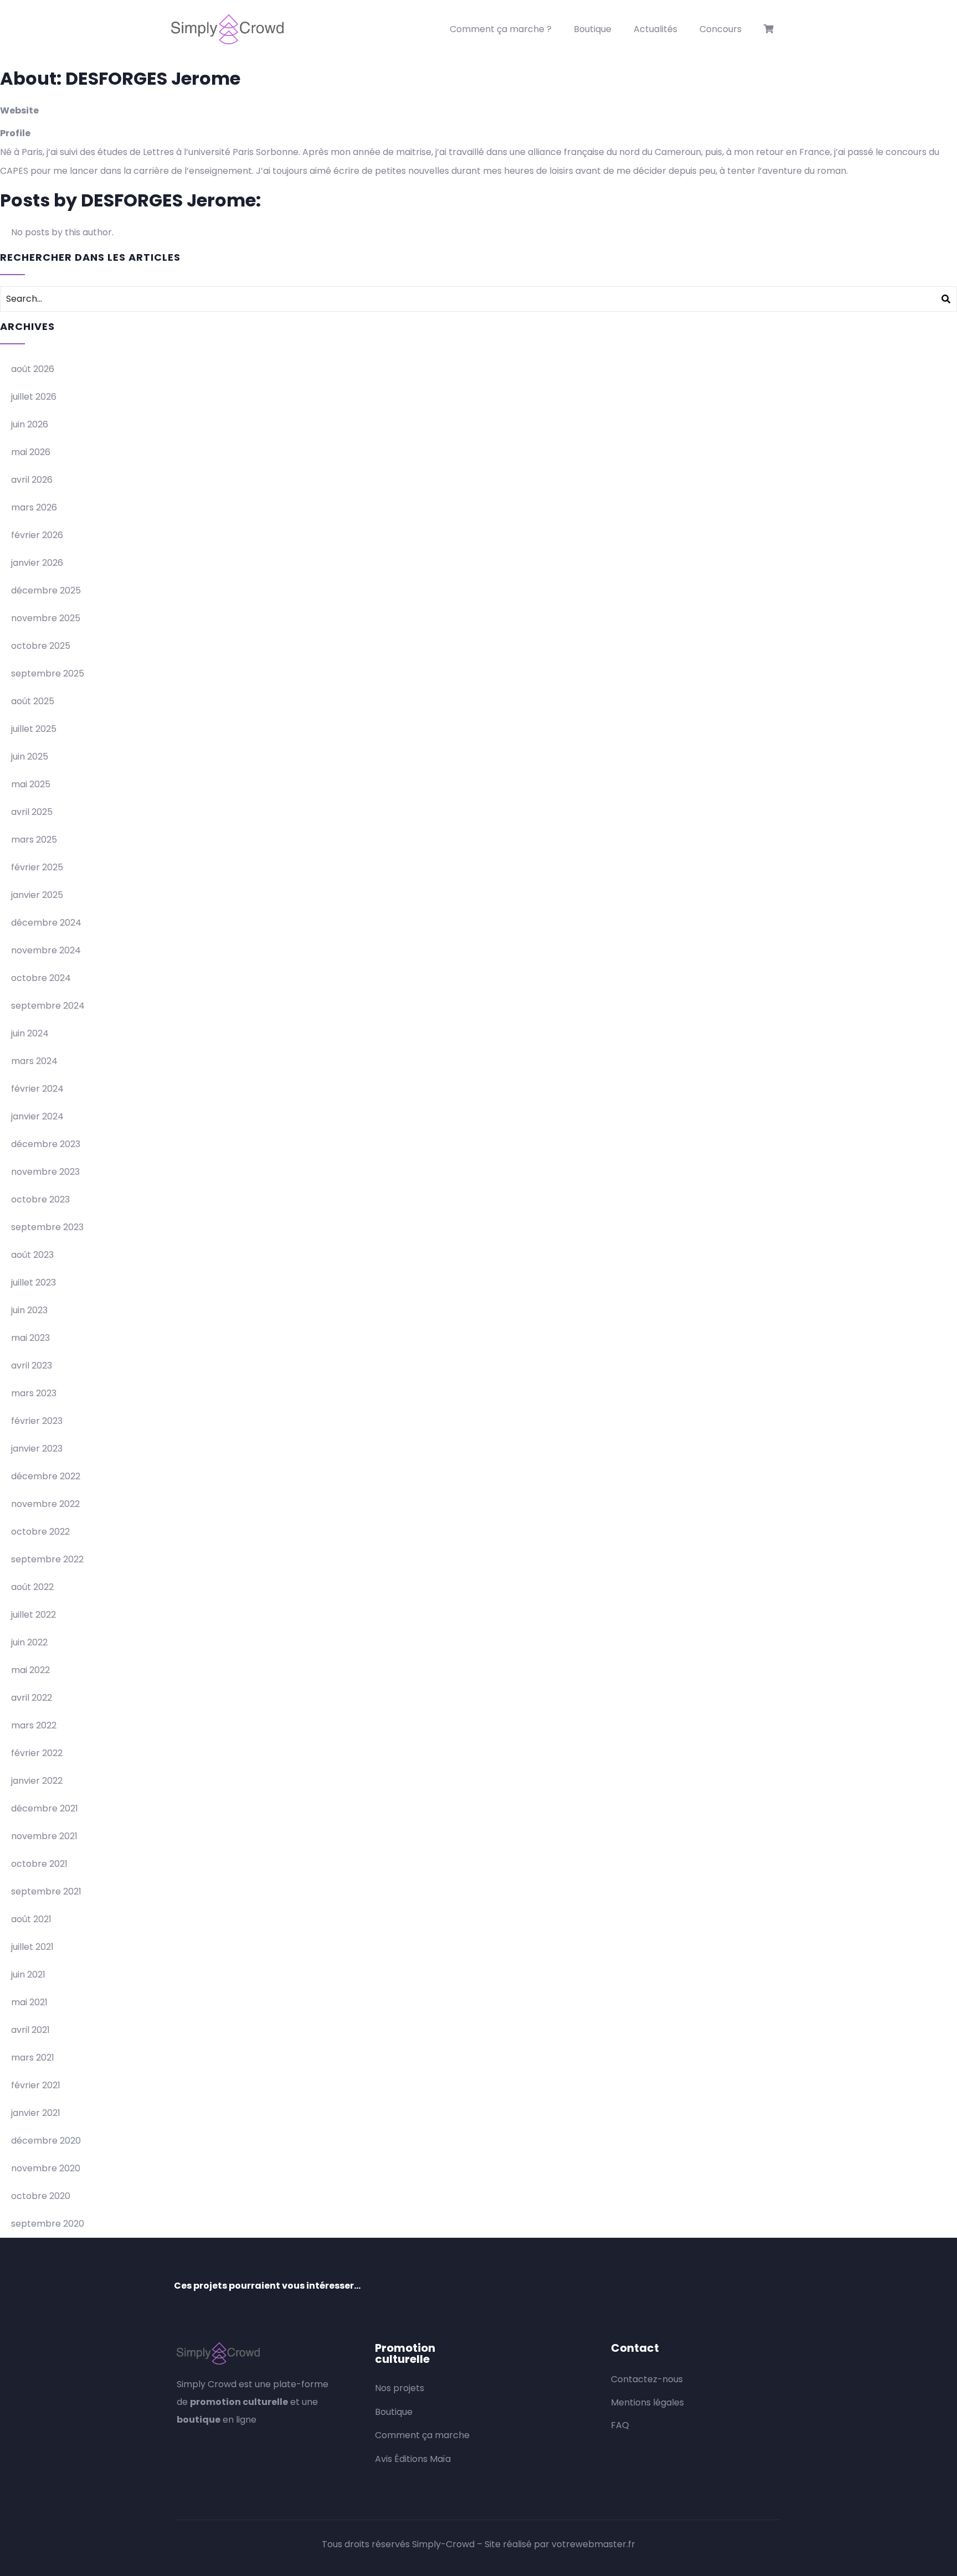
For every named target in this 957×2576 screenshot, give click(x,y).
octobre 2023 (40, 1199)
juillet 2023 (34, 1282)
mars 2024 (34, 1061)
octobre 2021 (39, 1864)
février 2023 (37, 1421)
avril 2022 (32, 1698)
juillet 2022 (34, 1615)
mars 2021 (33, 2058)
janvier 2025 (37, 895)
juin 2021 (28, 1974)
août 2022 (32, 1587)
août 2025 (33, 701)
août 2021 (31, 1919)
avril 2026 (32, 480)
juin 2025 (30, 757)
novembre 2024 (46, 950)
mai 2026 (31, 452)
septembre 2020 (48, 2224)
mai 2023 (30, 1338)
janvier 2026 (37, 563)
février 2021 (36, 2085)
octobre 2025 (41, 646)
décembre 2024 (46, 923)
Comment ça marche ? (501, 29)
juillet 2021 (32, 1947)
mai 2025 (31, 784)
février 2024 (37, 1089)
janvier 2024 (37, 1116)
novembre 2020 (46, 2168)
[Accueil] (227, 29)
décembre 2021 (45, 1808)
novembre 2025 (46, 618)
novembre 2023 (45, 1172)
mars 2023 (34, 1393)
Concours (721, 29)
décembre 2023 (46, 1144)
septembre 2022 (47, 1559)
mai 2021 (29, 2002)
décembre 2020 (46, 2141)
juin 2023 (29, 1310)
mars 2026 (34, 507)
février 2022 (37, 1753)
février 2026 (37, 535)
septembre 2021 (46, 1891)
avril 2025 (32, 812)
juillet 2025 (34, 729)
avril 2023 (32, 1366)
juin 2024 (30, 1033)
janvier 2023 (37, 1449)
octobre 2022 (40, 1532)
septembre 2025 (48, 673)
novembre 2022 (45, 1504)
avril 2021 (30, 2030)
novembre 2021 (44, 1836)
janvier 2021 (36, 2113)
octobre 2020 (41, 2196)
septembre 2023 (47, 1227)
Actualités (655, 29)
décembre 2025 (46, 590)
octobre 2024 (41, 978)
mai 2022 (30, 1670)
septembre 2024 (48, 1006)
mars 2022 (34, 1725)
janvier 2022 (37, 1781)
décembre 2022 (46, 1476)
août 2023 (32, 1255)
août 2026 (33, 369)
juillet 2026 (34, 397)
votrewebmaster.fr (593, 2544)
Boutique (593, 29)
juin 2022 (29, 1642)
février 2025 (37, 867)
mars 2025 (34, 840)
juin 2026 (30, 424)
